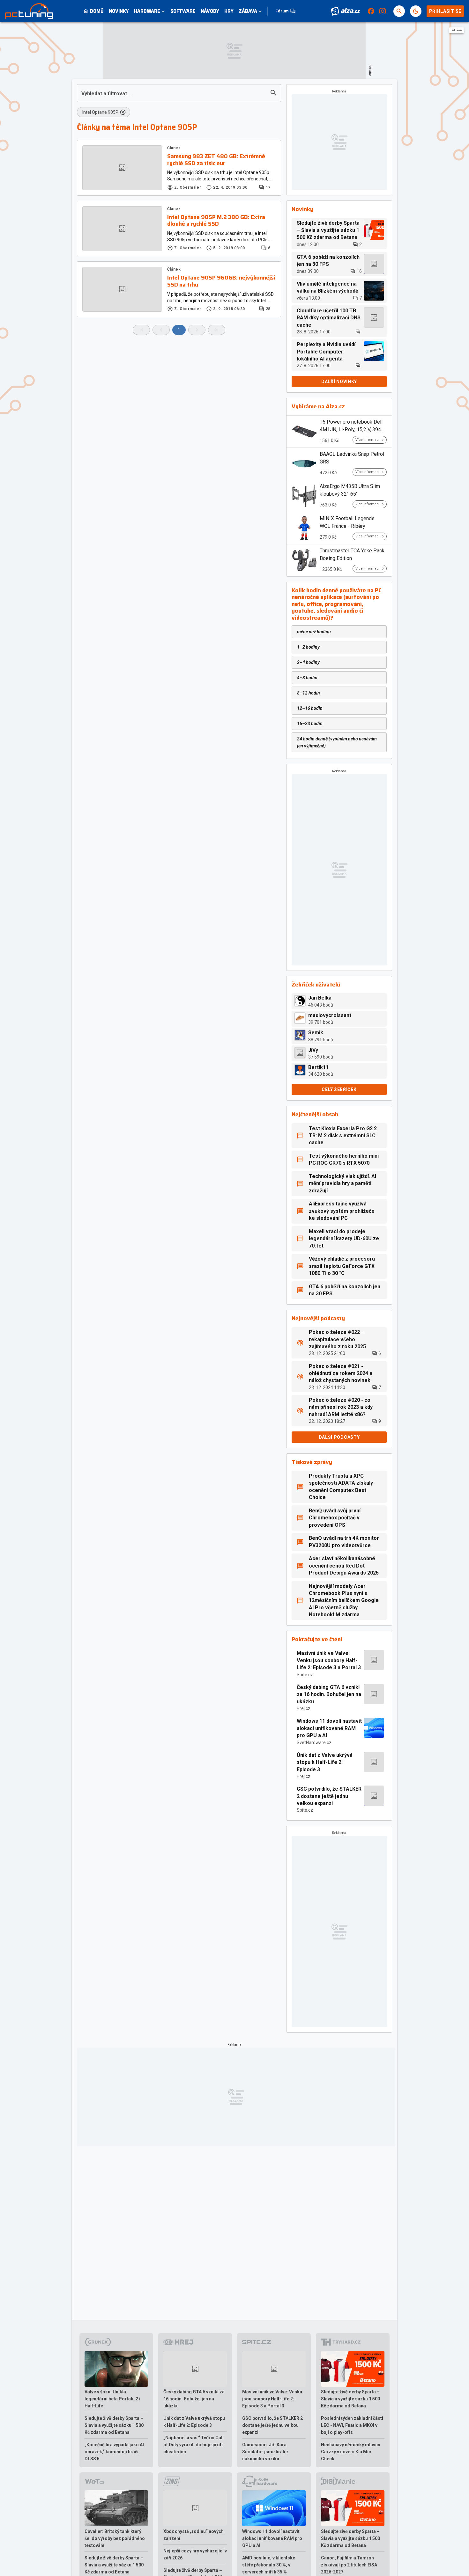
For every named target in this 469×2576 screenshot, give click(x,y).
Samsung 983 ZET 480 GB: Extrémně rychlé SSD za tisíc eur (216, 160)
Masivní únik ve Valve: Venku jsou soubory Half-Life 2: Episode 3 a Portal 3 (329, 1660)
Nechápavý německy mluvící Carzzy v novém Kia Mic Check (351, 2452)
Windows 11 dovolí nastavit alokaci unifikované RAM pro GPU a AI (329, 1728)
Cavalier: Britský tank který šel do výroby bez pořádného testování (115, 2538)
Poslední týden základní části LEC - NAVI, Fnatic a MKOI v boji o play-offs (352, 2425)
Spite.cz (305, 1675)
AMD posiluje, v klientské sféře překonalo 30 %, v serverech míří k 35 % (269, 2565)
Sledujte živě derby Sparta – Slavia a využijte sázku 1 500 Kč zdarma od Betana (114, 2425)
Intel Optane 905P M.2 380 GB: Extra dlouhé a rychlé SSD (216, 221)
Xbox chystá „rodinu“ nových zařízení (194, 2535)
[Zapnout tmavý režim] (416, 11)
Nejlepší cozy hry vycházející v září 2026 (195, 2554)
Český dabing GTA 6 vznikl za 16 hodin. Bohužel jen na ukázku (329, 1694)
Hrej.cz (304, 1708)
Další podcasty (339, 1437)
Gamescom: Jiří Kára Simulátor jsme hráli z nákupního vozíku (265, 2452)
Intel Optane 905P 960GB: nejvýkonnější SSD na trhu (221, 281)
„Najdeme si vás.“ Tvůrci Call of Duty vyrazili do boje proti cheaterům (194, 2445)
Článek (174, 148)
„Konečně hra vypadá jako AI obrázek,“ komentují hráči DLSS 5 (114, 2452)
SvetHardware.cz (314, 1743)
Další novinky (339, 382)
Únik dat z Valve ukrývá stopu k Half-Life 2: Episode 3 (325, 1762)
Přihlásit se (445, 11)
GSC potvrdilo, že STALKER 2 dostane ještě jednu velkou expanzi (329, 1796)
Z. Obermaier (188, 187)
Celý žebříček (339, 1089)
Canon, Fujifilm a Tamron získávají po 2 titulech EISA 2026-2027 (349, 2565)
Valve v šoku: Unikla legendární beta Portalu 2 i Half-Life (112, 2399)
